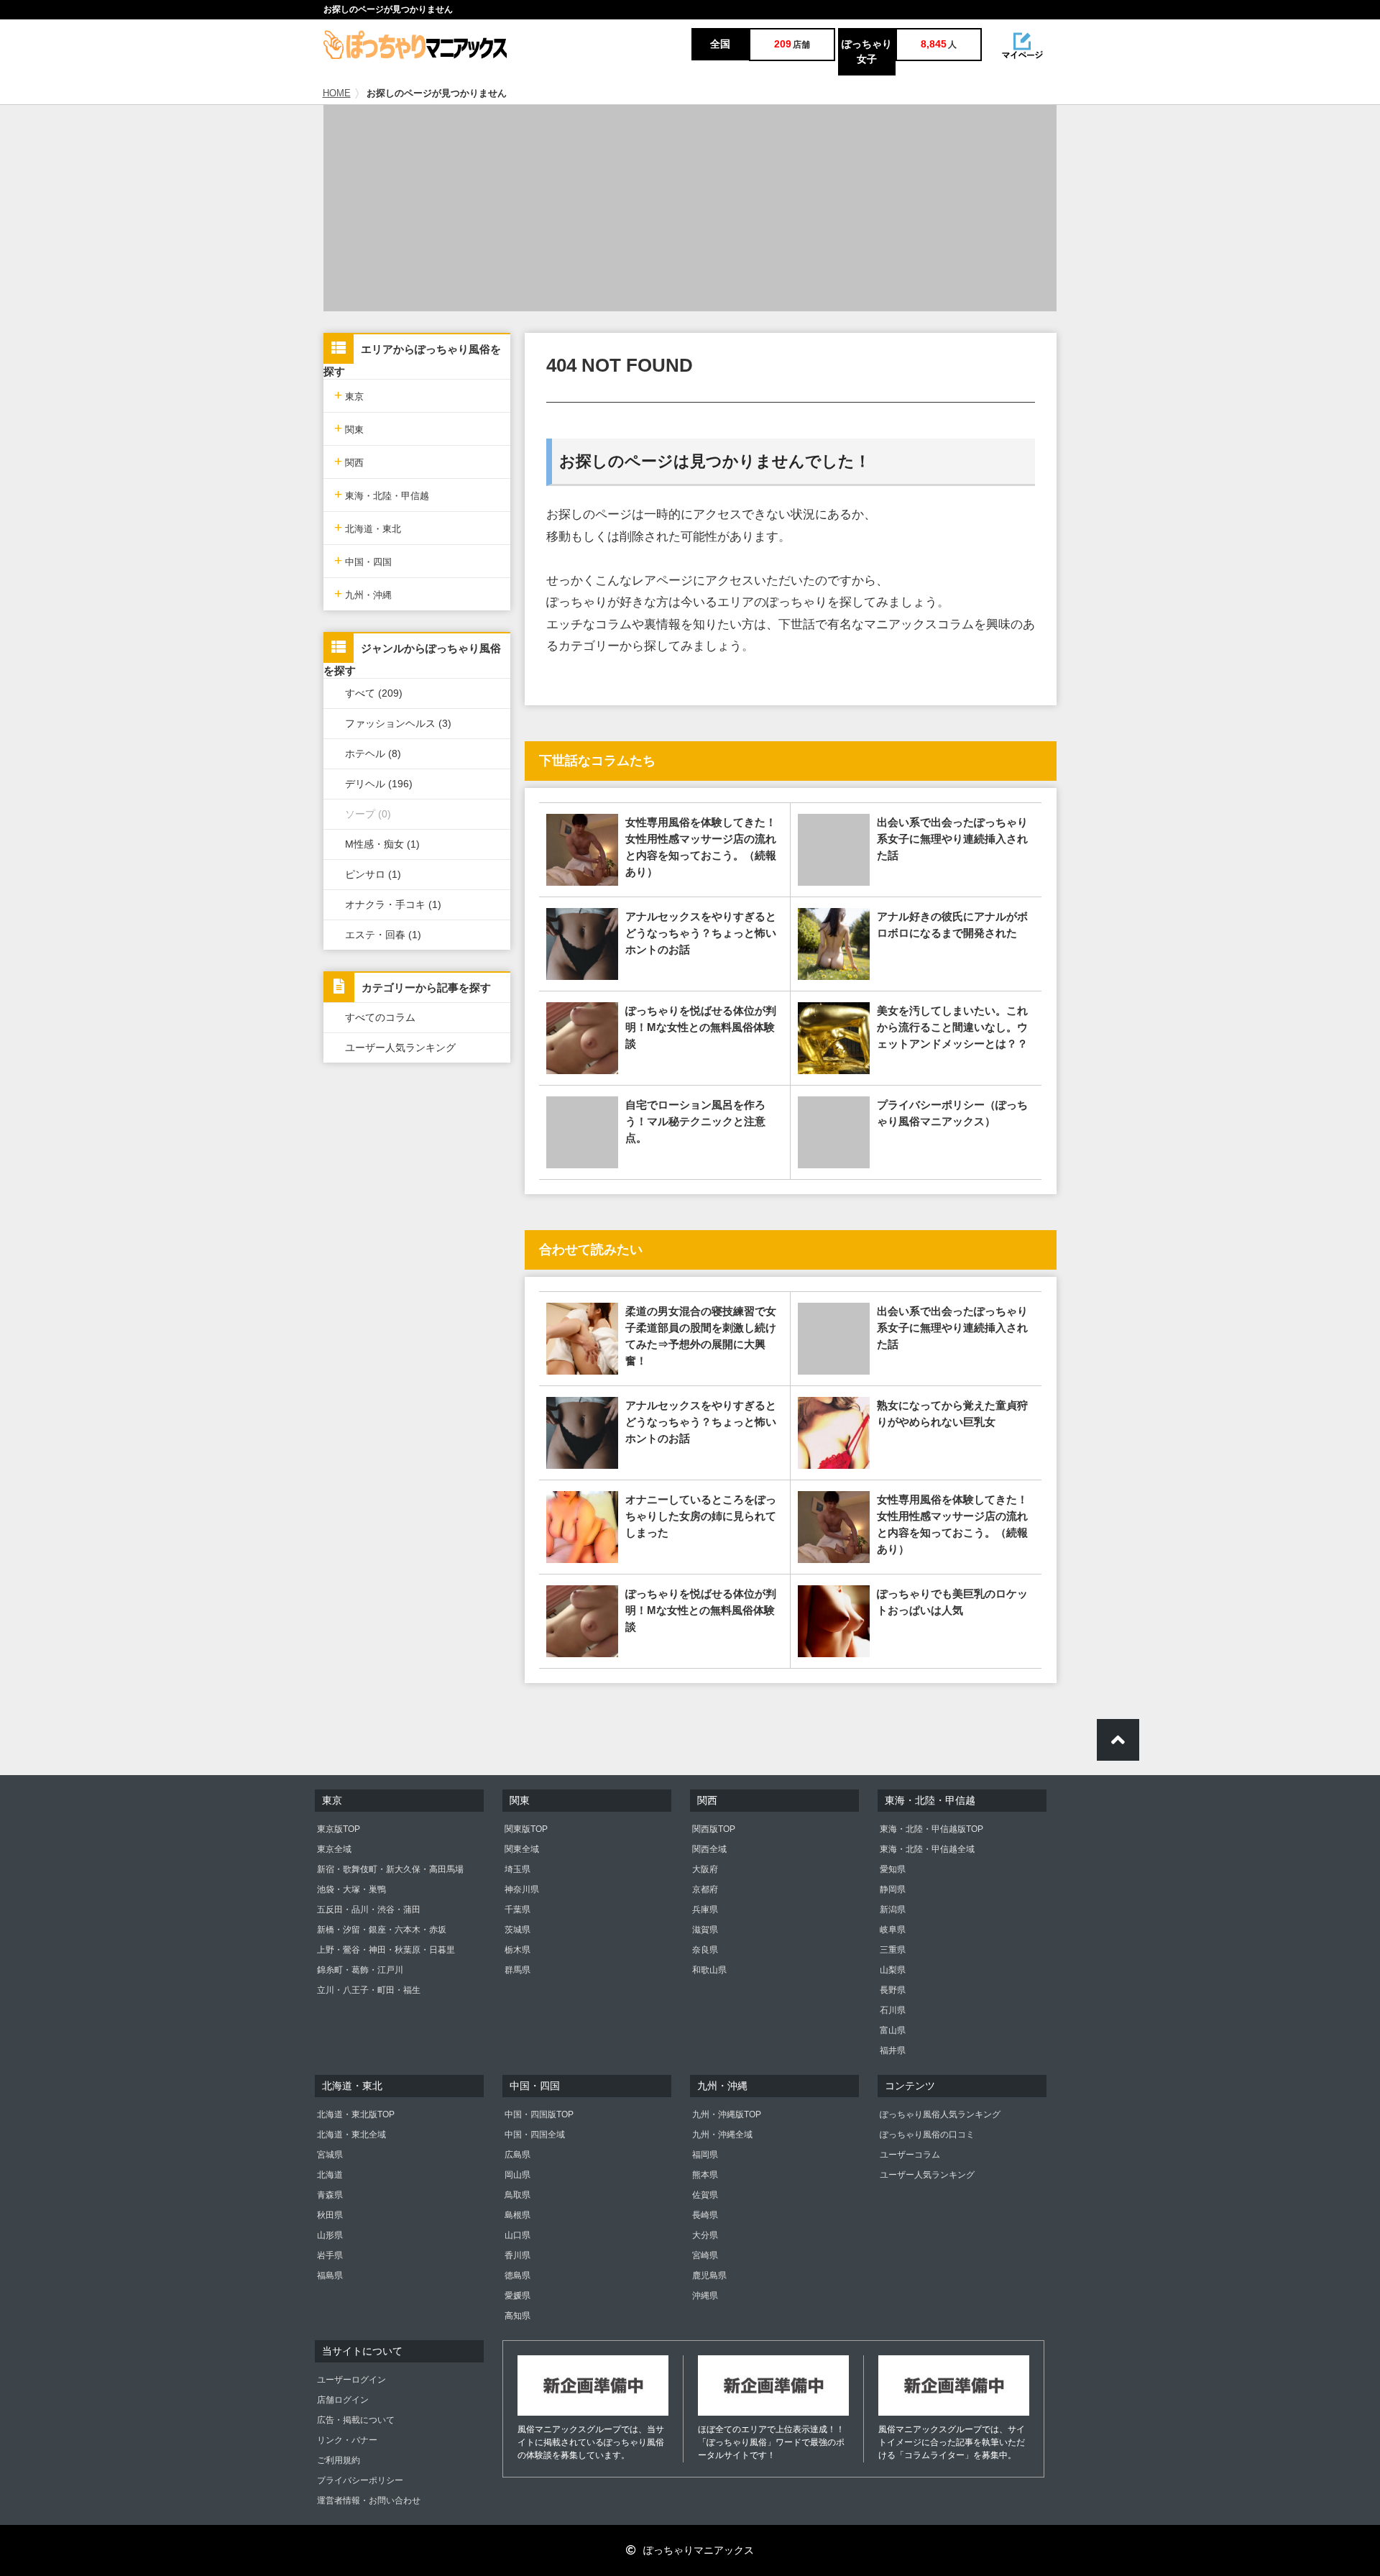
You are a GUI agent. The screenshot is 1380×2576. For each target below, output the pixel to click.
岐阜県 (893, 1930)
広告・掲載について (356, 2420)
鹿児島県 (709, 2275)
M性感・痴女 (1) (382, 844)
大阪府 (705, 1869)
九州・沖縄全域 (722, 2135)
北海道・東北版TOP (356, 2114)
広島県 (517, 2155)
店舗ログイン (343, 2400)
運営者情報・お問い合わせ (369, 2501)
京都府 (705, 1889)
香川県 (517, 2255)
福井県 (893, 2050)
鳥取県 (517, 2195)
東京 (349, 395)
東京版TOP (339, 1829)
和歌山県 (709, 1970)
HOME (337, 93)
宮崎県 (705, 2255)
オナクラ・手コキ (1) (393, 904)
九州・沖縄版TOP (727, 2114)
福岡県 (705, 2155)
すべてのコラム (380, 1017)
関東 (349, 428)
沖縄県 (705, 2296)
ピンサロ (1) (373, 874)
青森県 (330, 2195)
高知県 (517, 2316)
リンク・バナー (347, 2440)
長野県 (893, 1990)
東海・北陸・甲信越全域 (927, 1849)
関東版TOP (526, 1829)
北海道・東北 (368, 527)
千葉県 (517, 1910)
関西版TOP (714, 1829)
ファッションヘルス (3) (398, 723)
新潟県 (893, 1910)
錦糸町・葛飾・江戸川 (360, 1970)
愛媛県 (517, 2296)
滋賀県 (705, 1930)
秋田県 (330, 2215)
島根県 (517, 2215)
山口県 (517, 2235)
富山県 (893, 2030)
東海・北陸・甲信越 (382, 494)
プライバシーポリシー (360, 2480)
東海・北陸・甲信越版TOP (931, 1829)
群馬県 (517, 1970)
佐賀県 (705, 2195)
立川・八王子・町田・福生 (369, 1990)
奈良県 (705, 1950)
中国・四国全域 (535, 2135)
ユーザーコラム (910, 2155)
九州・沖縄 (363, 593)
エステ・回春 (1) (383, 935)
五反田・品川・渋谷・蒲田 (369, 1910)
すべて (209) (374, 693)
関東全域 (522, 1849)
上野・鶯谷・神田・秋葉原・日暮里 (386, 1950)
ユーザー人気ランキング (400, 1048)
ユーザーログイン (351, 2380)
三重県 (893, 1950)
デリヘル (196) (379, 784)
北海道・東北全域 (351, 2135)
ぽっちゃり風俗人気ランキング (940, 2114)
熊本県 (705, 2175)
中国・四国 (363, 560)
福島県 (330, 2275)
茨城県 (517, 1930)
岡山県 (517, 2175)
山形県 (330, 2235)
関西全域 (709, 1849)
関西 (349, 461)
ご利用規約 (339, 2460)
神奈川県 (522, 1889)
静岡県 (893, 1889)
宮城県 (330, 2155)
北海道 (330, 2175)
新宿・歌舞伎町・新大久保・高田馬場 (390, 1869)
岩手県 (330, 2255)
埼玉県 (517, 1869)
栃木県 (517, 1950)
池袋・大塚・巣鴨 (351, 1889)
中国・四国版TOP (539, 2114)
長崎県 (705, 2215)
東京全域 (334, 1849)
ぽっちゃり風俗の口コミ (927, 2135)
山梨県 (893, 1970)
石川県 (893, 2010)
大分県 (705, 2235)
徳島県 (517, 2275)
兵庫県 (705, 1910)
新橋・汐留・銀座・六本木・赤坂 (382, 1930)
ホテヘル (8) (373, 753)
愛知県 (893, 1869)
